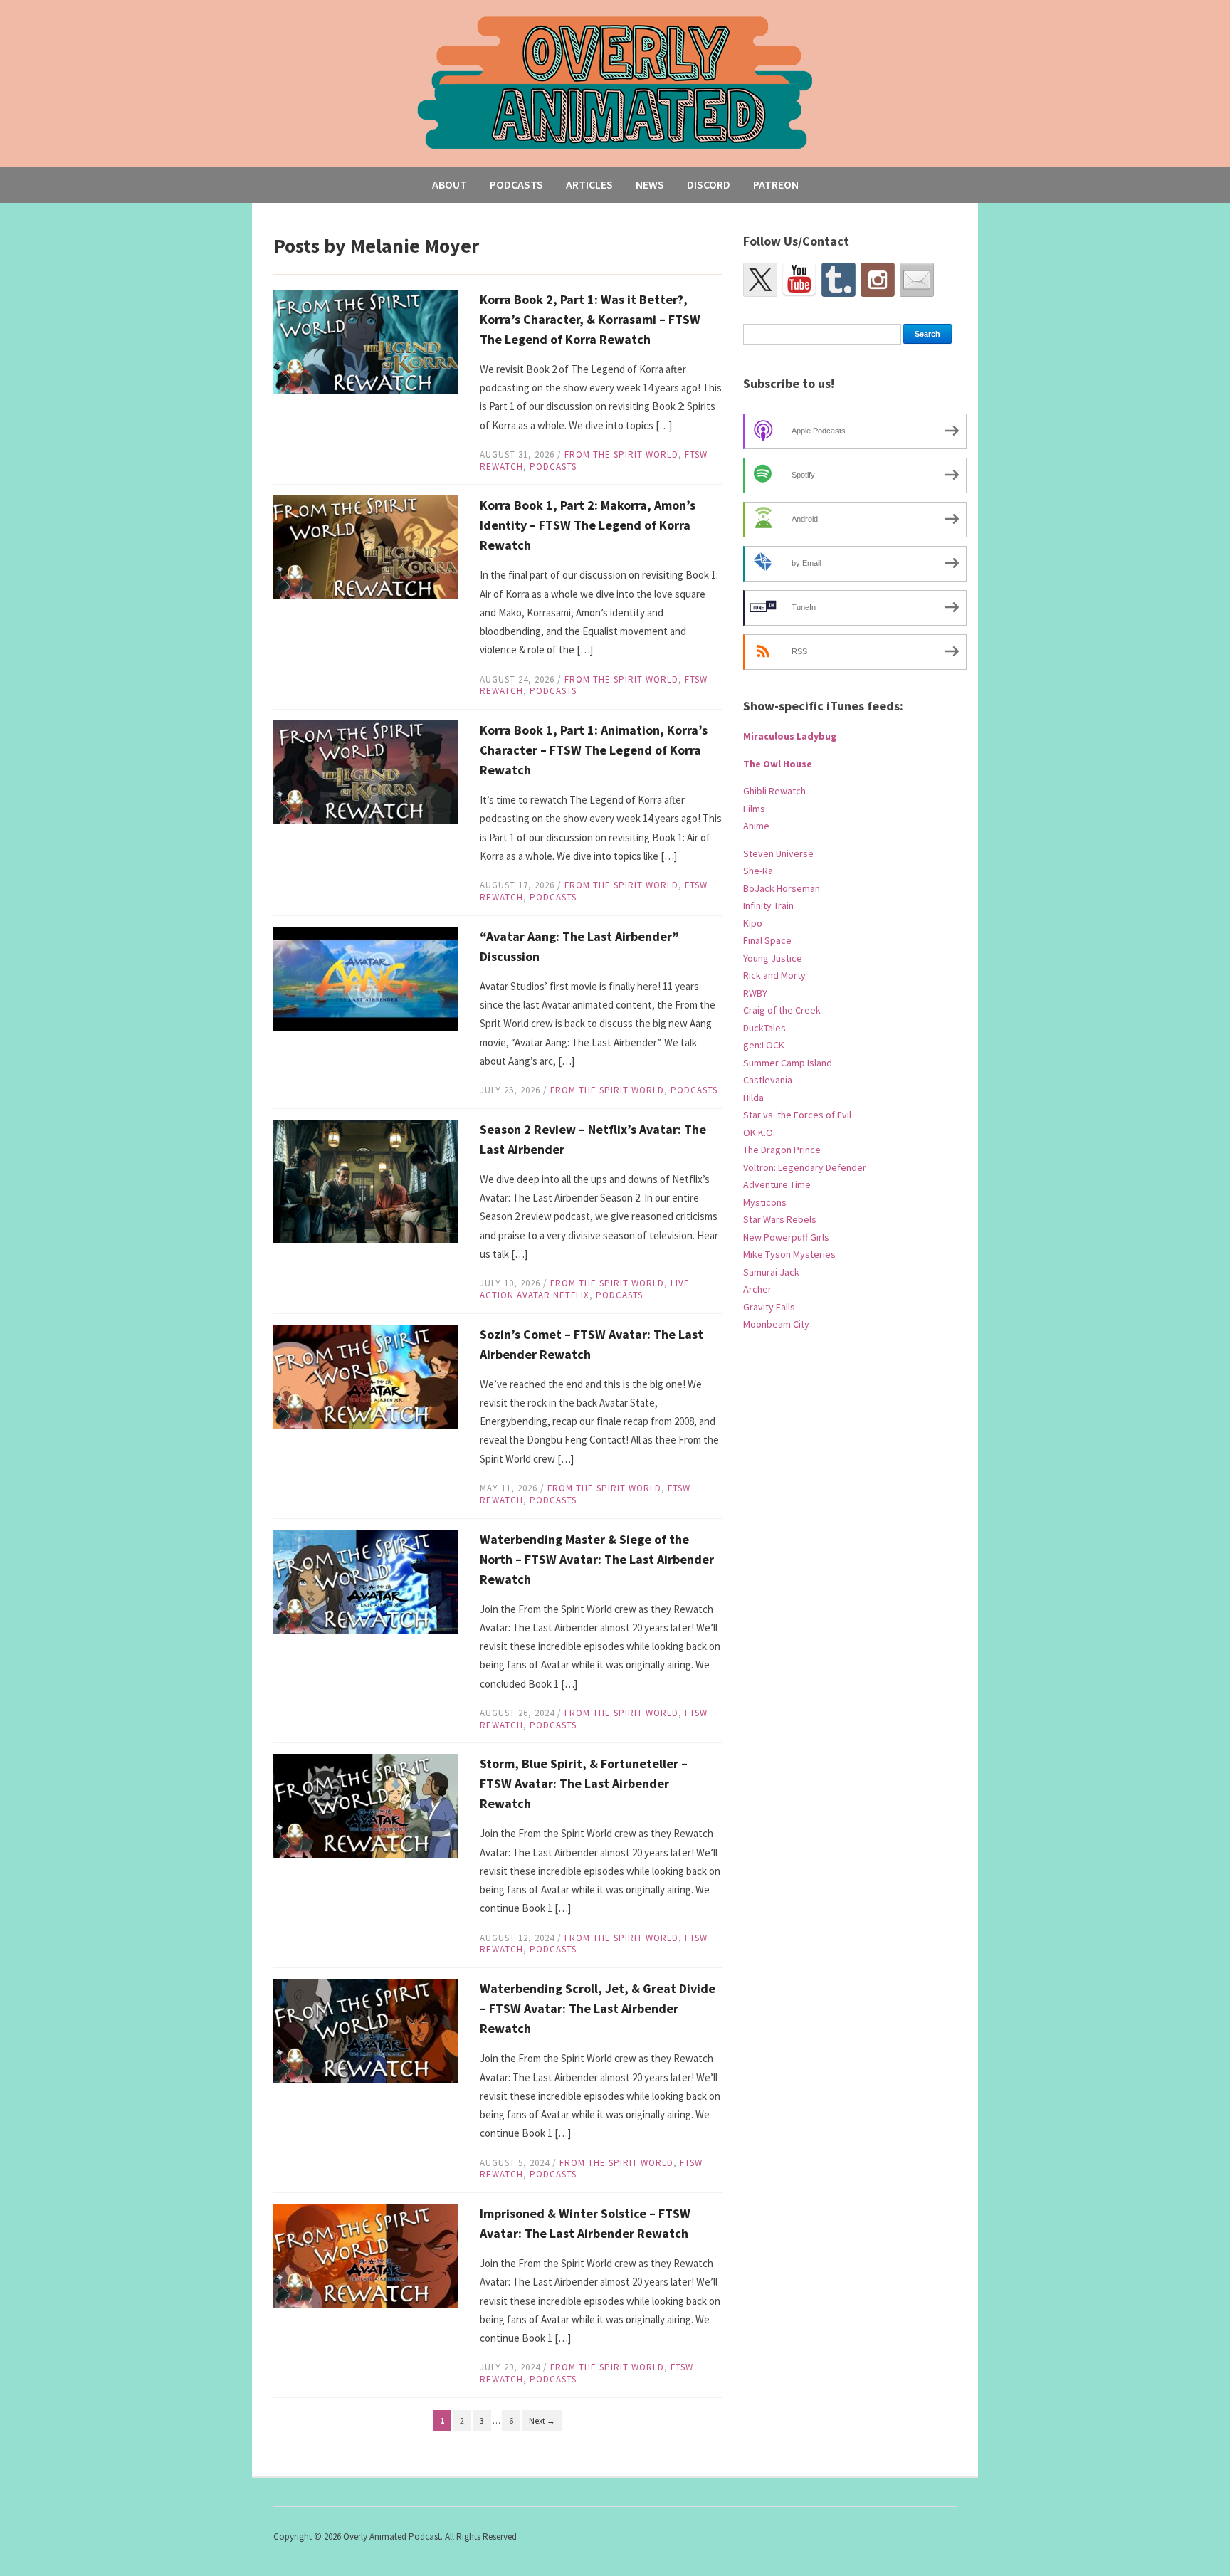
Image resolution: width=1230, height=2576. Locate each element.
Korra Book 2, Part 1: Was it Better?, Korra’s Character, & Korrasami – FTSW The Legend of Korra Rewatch (590, 319)
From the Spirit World (621, 454)
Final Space (767, 940)
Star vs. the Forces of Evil (797, 1115)
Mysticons (765, 1202)
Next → (542, 2420)
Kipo (753, 923)
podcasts (553, 467)
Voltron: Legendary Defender (805, 1167)
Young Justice (773, 958)
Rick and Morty (774, 975)
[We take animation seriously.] (615, 82)
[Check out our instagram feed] (878, 280)
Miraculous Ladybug (790, 736)
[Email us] (917, 280)
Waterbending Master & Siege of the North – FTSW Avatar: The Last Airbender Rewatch (597, 1559)
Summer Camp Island (788, 1063)
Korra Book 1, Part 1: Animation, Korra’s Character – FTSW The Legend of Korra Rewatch (594, 750)
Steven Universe (778, 853)
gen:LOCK (764, 1045)
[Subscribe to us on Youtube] (799, 280)
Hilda (753, 1098)
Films (754, 809)
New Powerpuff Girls (786, 1237)
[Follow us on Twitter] (760, 280)
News (650, 184)
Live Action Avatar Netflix (585, 1289)
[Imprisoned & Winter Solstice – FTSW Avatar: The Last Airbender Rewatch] (366, 2255)
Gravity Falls (769, 1307)
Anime (756, 826)
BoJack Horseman (782, 888)
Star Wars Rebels (780, 1219)
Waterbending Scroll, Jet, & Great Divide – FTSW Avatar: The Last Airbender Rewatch (598, 2008)
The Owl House (778, 764)
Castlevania (768, 1080)
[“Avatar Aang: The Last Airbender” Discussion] (366, 978)
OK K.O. (759, 1132)
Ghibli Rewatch (774, 791)
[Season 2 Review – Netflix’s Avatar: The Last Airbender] (366, 1180)
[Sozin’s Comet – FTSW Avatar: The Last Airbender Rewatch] (366, 1376)
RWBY (755, 993)
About (450, 184)
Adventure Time (777, 1184)
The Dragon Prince (782, 1150)
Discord (709, 184)
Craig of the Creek (782, 1010)
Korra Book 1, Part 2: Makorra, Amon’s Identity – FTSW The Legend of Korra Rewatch (588, 525)
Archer (757, 1289)
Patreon (776, 184)
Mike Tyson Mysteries (789, 1254)
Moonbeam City (776, 1324)
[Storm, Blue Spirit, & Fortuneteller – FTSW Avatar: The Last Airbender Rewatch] (366, 1805)
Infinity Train (768, 905)
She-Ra (758, 871)
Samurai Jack (771, 1272)
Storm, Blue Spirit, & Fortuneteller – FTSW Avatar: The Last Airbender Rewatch (584, 1783)
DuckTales (764, 1028)
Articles (589, 184)
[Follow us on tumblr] (839, 280)
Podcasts (516, 184)
